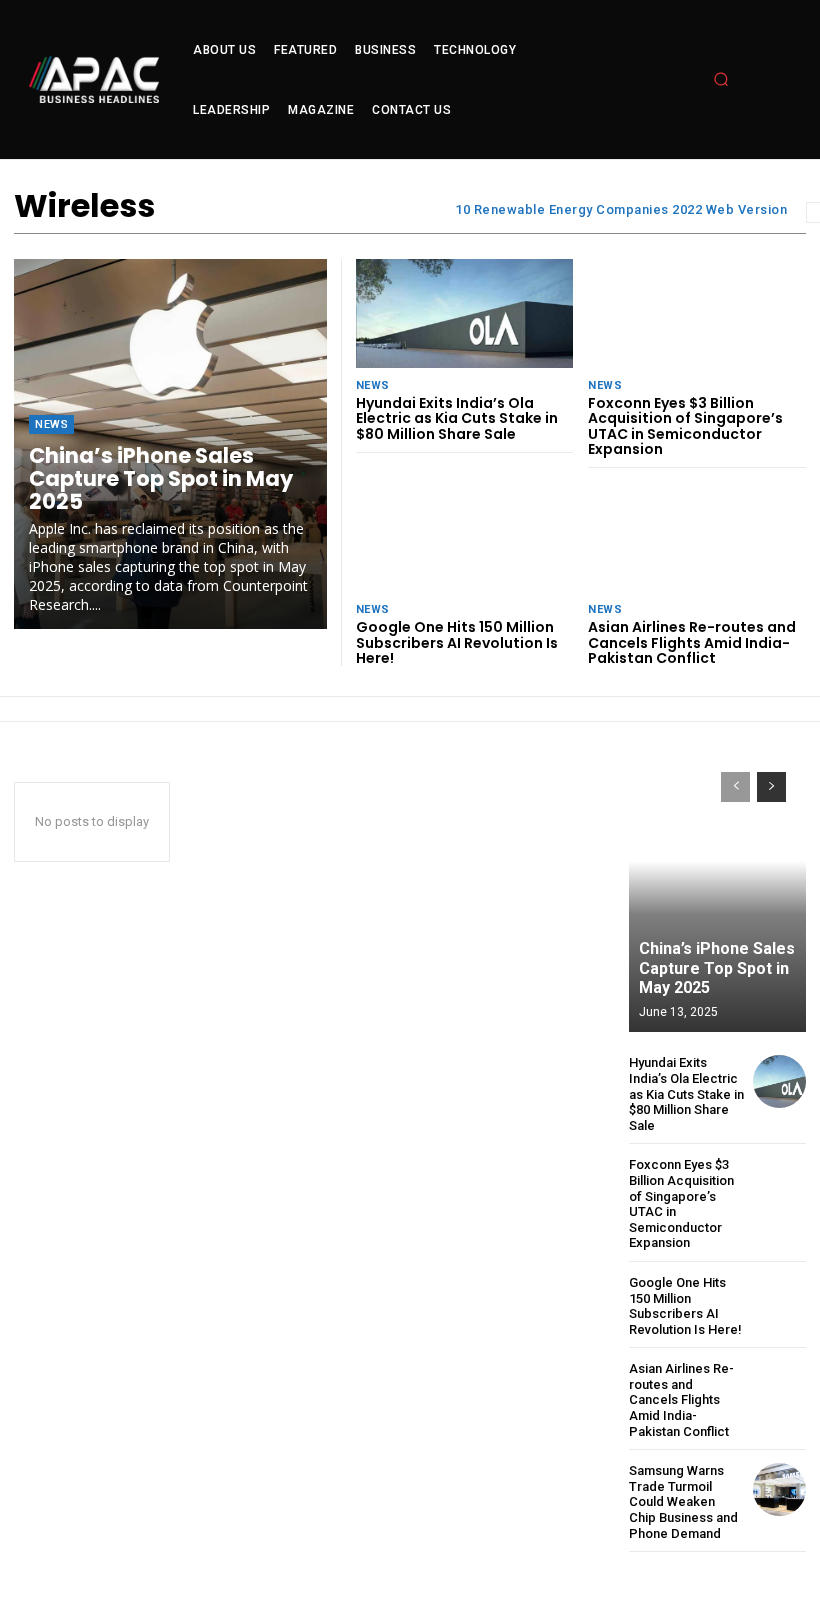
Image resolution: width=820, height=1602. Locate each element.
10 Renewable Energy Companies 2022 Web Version (621, 209)
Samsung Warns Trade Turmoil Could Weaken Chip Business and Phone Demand (683, 1501)
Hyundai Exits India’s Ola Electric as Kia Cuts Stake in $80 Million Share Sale (457, 418)
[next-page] (771, 787)
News (51, 424)
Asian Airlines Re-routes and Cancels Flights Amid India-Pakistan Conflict (692, 642)
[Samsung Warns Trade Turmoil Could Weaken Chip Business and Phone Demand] (779, 1489)
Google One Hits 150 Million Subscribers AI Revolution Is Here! (457, 642)
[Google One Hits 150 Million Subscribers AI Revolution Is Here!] (465, 537)
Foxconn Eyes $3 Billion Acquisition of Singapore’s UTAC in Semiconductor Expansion (685, 426)
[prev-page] (735, 787)
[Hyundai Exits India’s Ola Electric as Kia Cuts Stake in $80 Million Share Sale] (465, 313)
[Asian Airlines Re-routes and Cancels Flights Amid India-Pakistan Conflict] (697, 537)
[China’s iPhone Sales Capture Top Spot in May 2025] (717, 892)
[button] (721, 79)
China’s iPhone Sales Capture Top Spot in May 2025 (161, 478)
